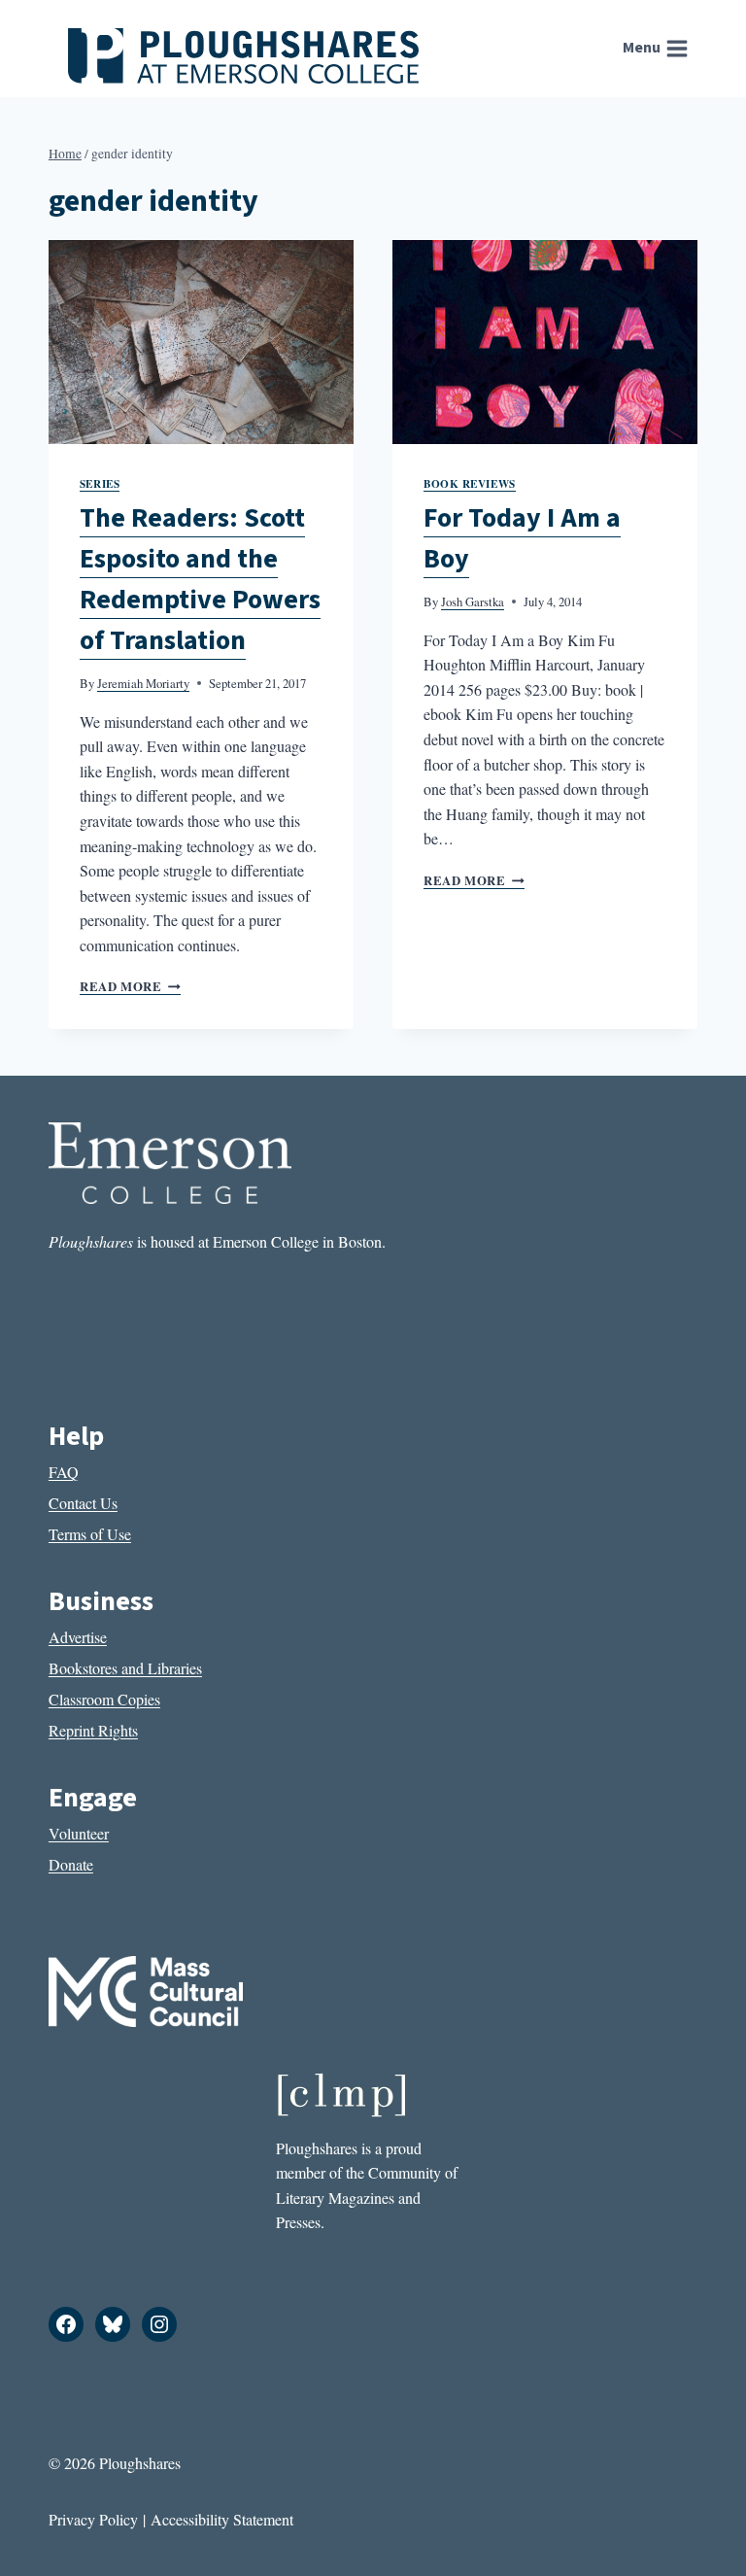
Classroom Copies (104, 1699)
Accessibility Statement (222, 2519)
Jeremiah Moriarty (143, 683)
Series (100, 483)
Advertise (78, 1637)
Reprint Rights (93, 1730)
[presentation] (201, 342)
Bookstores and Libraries (125, 1668)
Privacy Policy (93, 2519)
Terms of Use (90, 1534)
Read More (130, 986)
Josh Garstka (473, 601)
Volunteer (79, 1833)
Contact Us (83, 1503)
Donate (71, 1864)
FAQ (64, 1472)
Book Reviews (470, 483)
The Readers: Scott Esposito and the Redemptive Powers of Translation (200, 579)
